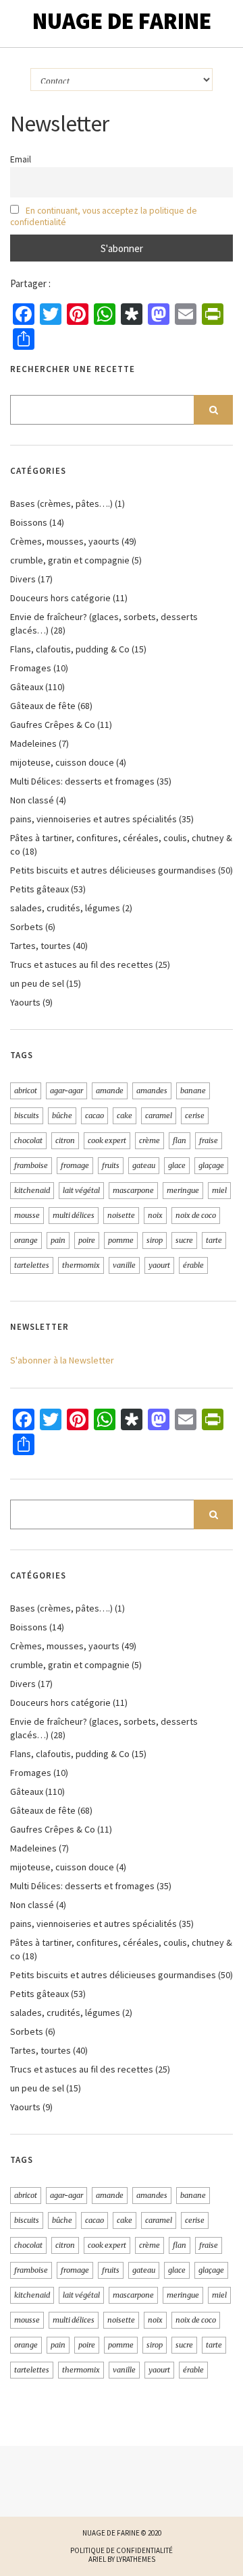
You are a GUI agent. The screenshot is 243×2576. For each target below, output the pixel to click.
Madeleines (33, 743)
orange (26, 1240)
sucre (184, 1240)
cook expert (107, 1140)
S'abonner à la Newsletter (62, 1360)
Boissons (29, 522)
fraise (209, 1140)
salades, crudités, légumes (65, 908)
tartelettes (32, 1265)
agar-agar (66, 1091)
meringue (183, 1190)
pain (58, 1240)
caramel (159, 1115)
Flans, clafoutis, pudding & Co (70, 649)
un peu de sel (37, 983)
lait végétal (81, 1190)
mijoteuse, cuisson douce (62, 762)
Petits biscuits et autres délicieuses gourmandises (113, 870)
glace (177, 1165)
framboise (31, 1165)
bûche (62, 1115)
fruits (111, 1165)
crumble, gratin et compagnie (70, 560)
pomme (121, 1240)
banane (193, 1091)
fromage (75, 1165)
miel (219, 1190)
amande (110, 1091)
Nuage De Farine (122, 21)
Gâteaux (27, 687)
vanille (124, 1265)
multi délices (74, 1215)
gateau (144, 1165)
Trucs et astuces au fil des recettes (82, 964)
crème (150, 1140)
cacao (94, 1115)
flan (180, 1140)
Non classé (32, 800)
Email (21, 159)
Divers (23, 579)
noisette (121, 1215)
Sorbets (27, 927)
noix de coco (196, 1215)
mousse (27, 1215)
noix (155, 1215)
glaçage (211, 1165)
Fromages (31, 668)
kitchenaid (32, 1190)
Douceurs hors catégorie (60, 598)
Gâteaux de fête (43, 706)
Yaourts (25, 1002)
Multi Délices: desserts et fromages (82, 781)
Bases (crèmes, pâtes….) (61, 503)
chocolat (28, 1140)
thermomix (81, 1265)
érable (193, 1265)
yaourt (159, 1265)
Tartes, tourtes (40, 946)
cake (125, 1115)
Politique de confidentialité (122, 2550)
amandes (152, 1091)
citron (65, 1140)
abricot (26, 1091)
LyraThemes (136, 2559)
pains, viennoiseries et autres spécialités (93, 819)
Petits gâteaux (39, 889)
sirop (155, 1240)
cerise (195, 1115)
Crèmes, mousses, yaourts (65, 541)
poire (87, 1240)
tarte (214, 1240)
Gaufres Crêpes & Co (53, 725)
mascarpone (133, 1190)
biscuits (27, 1115)
